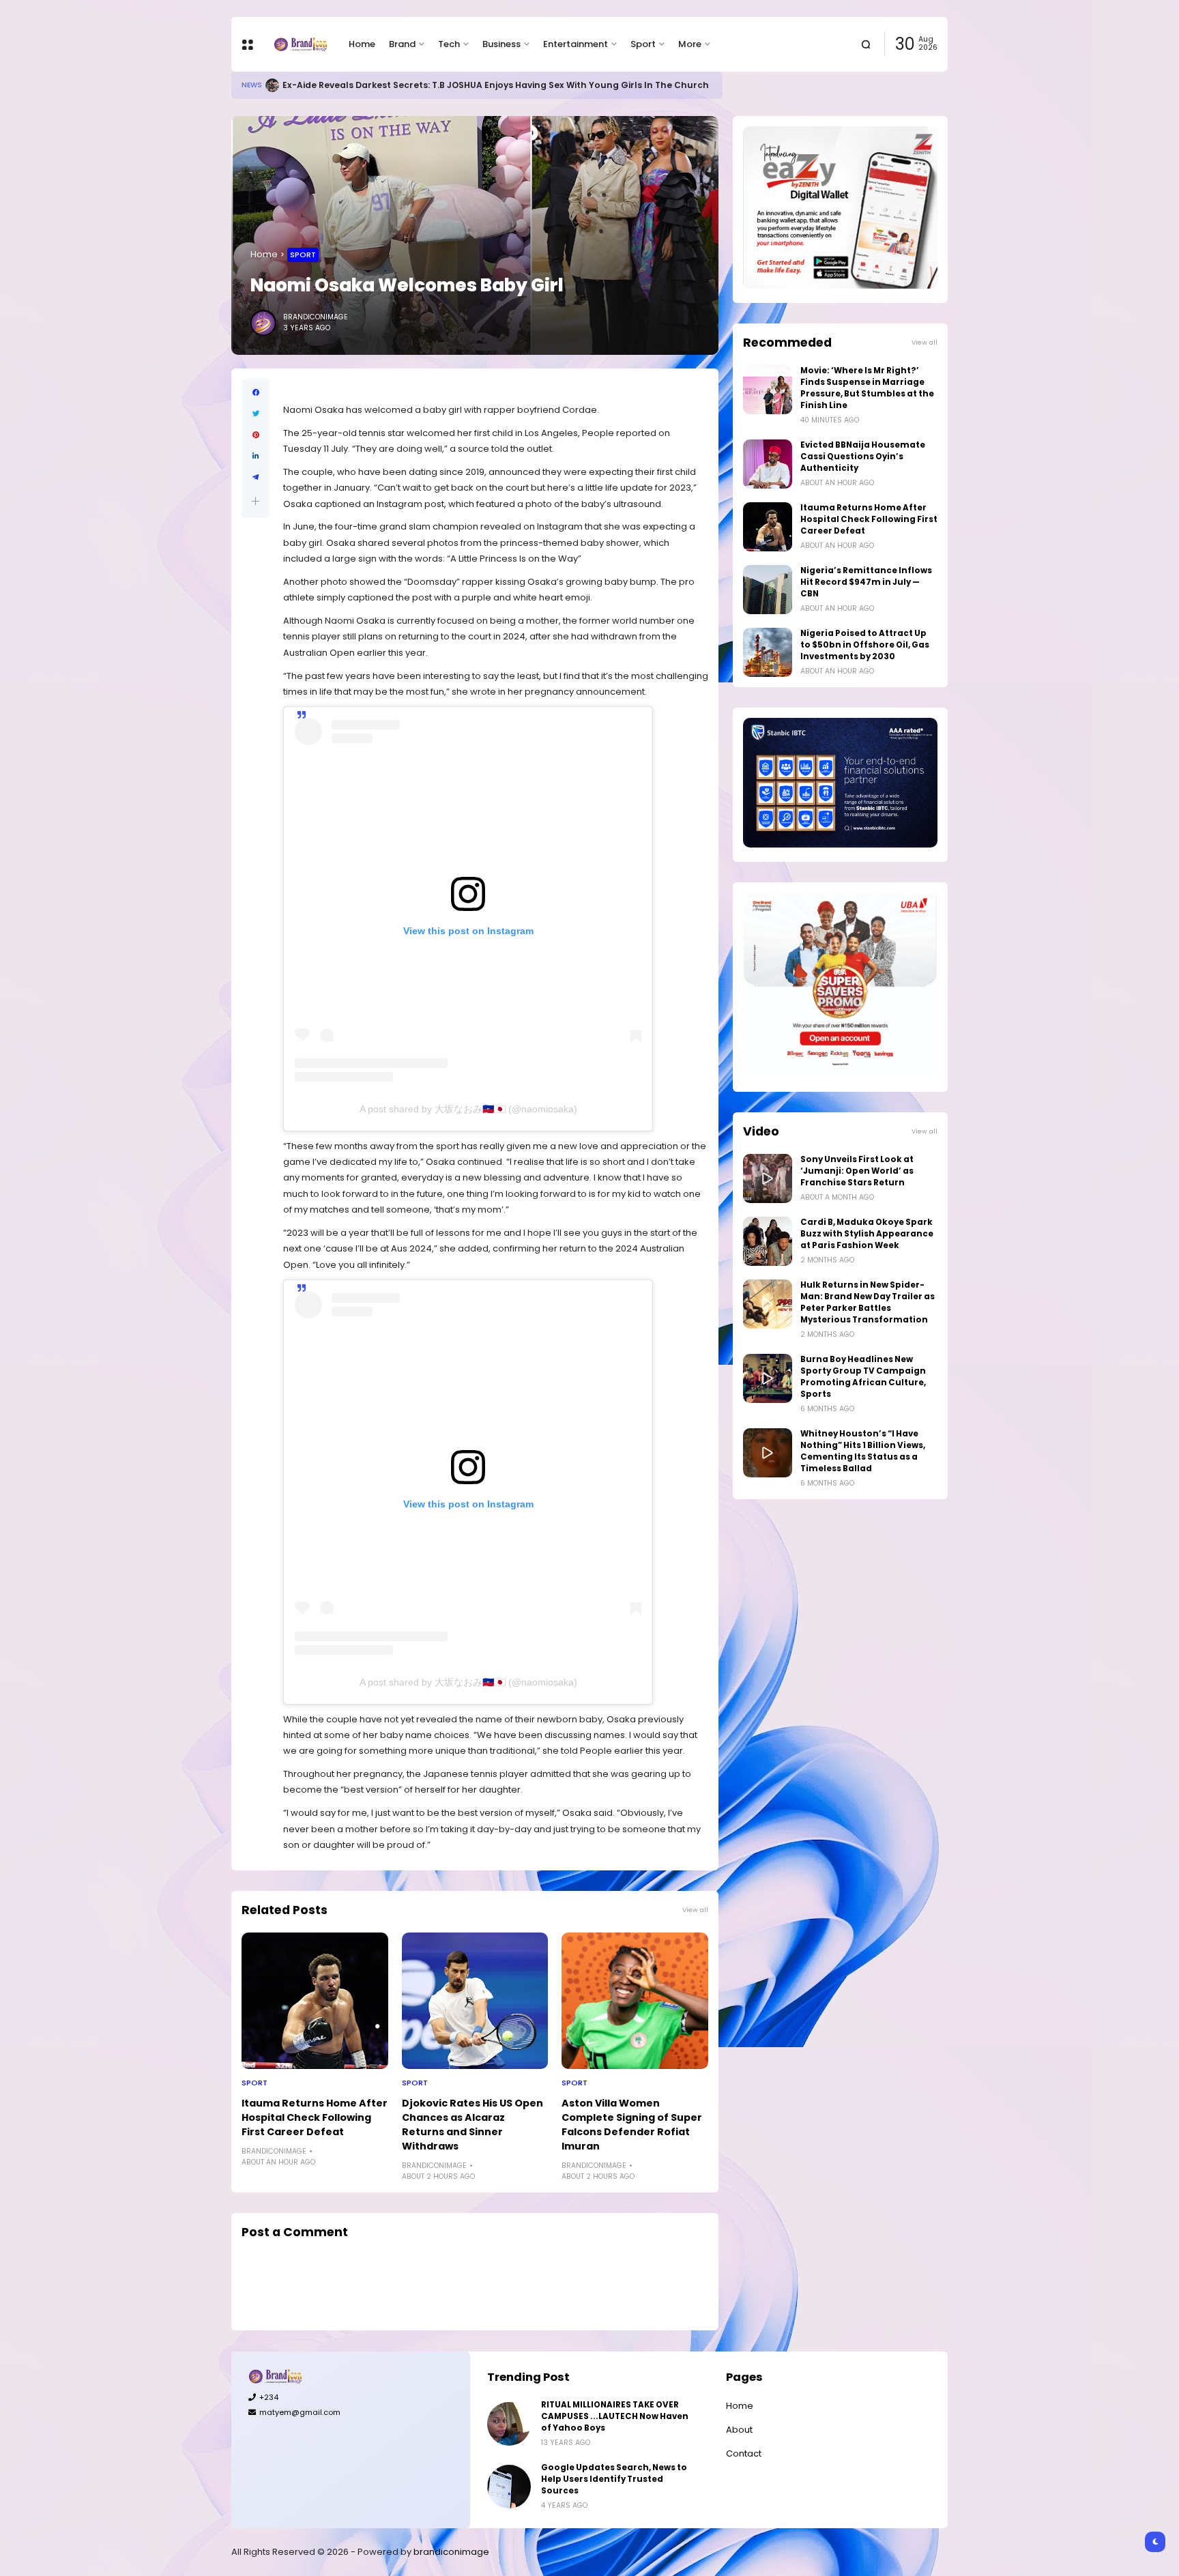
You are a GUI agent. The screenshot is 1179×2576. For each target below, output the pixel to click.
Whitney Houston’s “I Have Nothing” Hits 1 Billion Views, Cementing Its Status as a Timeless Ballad (863, 1451)
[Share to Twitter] (256, 414)
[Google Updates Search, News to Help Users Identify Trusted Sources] (509, 2487)
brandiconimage (451, 2552)
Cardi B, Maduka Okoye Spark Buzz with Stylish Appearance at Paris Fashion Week (867, 1234)
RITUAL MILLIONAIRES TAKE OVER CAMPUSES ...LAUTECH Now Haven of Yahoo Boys (615, 2416)
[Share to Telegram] (256, 477)
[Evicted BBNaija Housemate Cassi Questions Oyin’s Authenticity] (768, 464)
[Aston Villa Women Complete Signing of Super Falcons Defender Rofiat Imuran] (635, 2001)
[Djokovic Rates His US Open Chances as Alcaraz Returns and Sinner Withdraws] (475, 2001)
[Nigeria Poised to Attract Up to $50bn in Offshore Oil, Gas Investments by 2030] (768, 652)
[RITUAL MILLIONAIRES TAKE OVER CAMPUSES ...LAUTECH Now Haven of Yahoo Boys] (509, 2424)
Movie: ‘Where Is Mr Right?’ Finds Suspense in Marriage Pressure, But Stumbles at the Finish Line (867, 388)
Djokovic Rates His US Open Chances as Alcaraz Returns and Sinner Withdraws (472, 2125)
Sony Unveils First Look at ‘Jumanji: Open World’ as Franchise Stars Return (857, 1171)
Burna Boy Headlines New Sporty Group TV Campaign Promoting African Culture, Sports (863, 1377)
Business (501, 44)
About (739, 2430)
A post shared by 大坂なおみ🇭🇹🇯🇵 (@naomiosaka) (468, 1109)
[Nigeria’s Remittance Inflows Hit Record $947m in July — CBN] (768, 590)
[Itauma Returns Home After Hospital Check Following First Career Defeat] (315, 2001)
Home (362, 44)
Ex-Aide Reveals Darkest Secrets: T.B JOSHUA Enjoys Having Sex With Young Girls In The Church (496, 85)
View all (695, 1910)
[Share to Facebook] (256, 393)
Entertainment (576, 44)
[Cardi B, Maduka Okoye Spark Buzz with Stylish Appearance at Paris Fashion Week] (768, 1241)
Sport (643, 44)
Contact (744, 2454)
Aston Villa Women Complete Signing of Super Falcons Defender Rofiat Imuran (632, 2125)
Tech (449, 44)
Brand (402, 44)
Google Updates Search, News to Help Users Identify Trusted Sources (614, 2479)
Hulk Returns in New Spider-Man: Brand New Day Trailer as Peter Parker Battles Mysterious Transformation (868, 1302)
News (252, 85)
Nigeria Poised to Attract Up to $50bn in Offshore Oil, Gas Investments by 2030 (865, 645)
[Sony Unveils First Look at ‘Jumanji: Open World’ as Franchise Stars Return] (768, 1178)
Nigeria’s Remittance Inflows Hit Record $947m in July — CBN (866, 582)
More (690, 44)
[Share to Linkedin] (256, 456)
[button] (256, 501)
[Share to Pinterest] (256, 435)
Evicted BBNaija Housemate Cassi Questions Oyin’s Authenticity (863, 457)
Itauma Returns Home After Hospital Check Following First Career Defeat (315, 2117)
